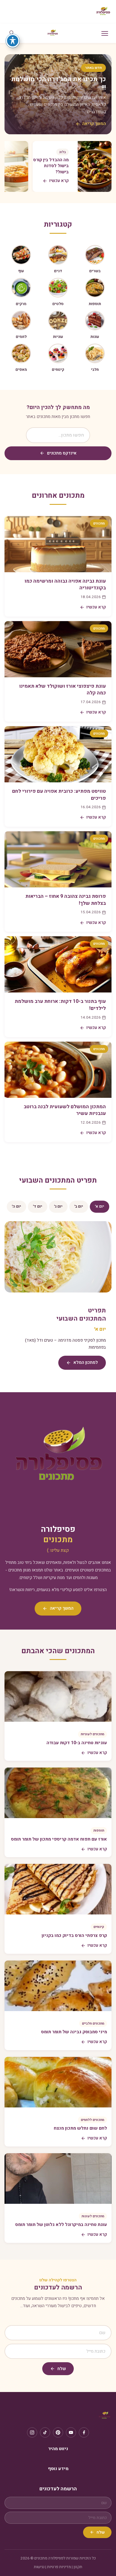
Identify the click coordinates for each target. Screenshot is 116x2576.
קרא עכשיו (96, 607)
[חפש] (12, 33)
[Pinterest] (58, 2432)
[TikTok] (45, 2432)
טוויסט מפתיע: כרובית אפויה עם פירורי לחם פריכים (59, 795)
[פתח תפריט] (105, 33)
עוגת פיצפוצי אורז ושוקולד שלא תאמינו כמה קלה (63, 690)
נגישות (39, 2567)
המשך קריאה (94, 124)
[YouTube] (71, 2432)
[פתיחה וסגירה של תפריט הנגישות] (13, 41)
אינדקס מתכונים (62, 453)
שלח (62, 2369)
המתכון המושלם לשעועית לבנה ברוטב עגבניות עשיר (65, 1110)
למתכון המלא (86, 1362)
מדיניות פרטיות (59, 2567)
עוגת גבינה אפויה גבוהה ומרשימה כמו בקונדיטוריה (65, 585)
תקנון (78, 2567)
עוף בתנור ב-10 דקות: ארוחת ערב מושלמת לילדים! (60, 1005)
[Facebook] (84, 2432)
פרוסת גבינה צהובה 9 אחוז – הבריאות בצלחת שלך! (66, 900)
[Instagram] (32, 2432)
